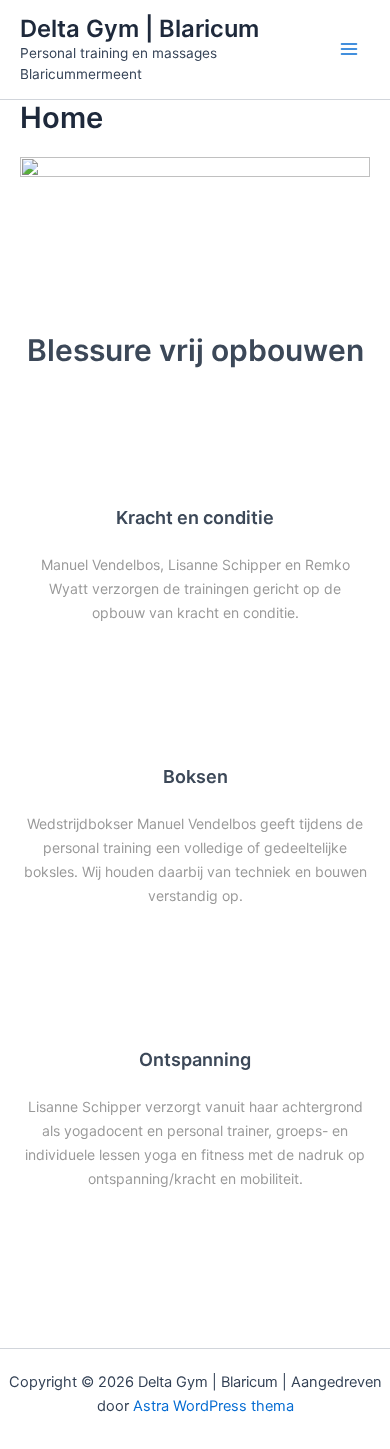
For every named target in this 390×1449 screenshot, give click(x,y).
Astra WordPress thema (213, 1406)
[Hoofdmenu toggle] (349, 49)
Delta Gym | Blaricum (139, 28)
